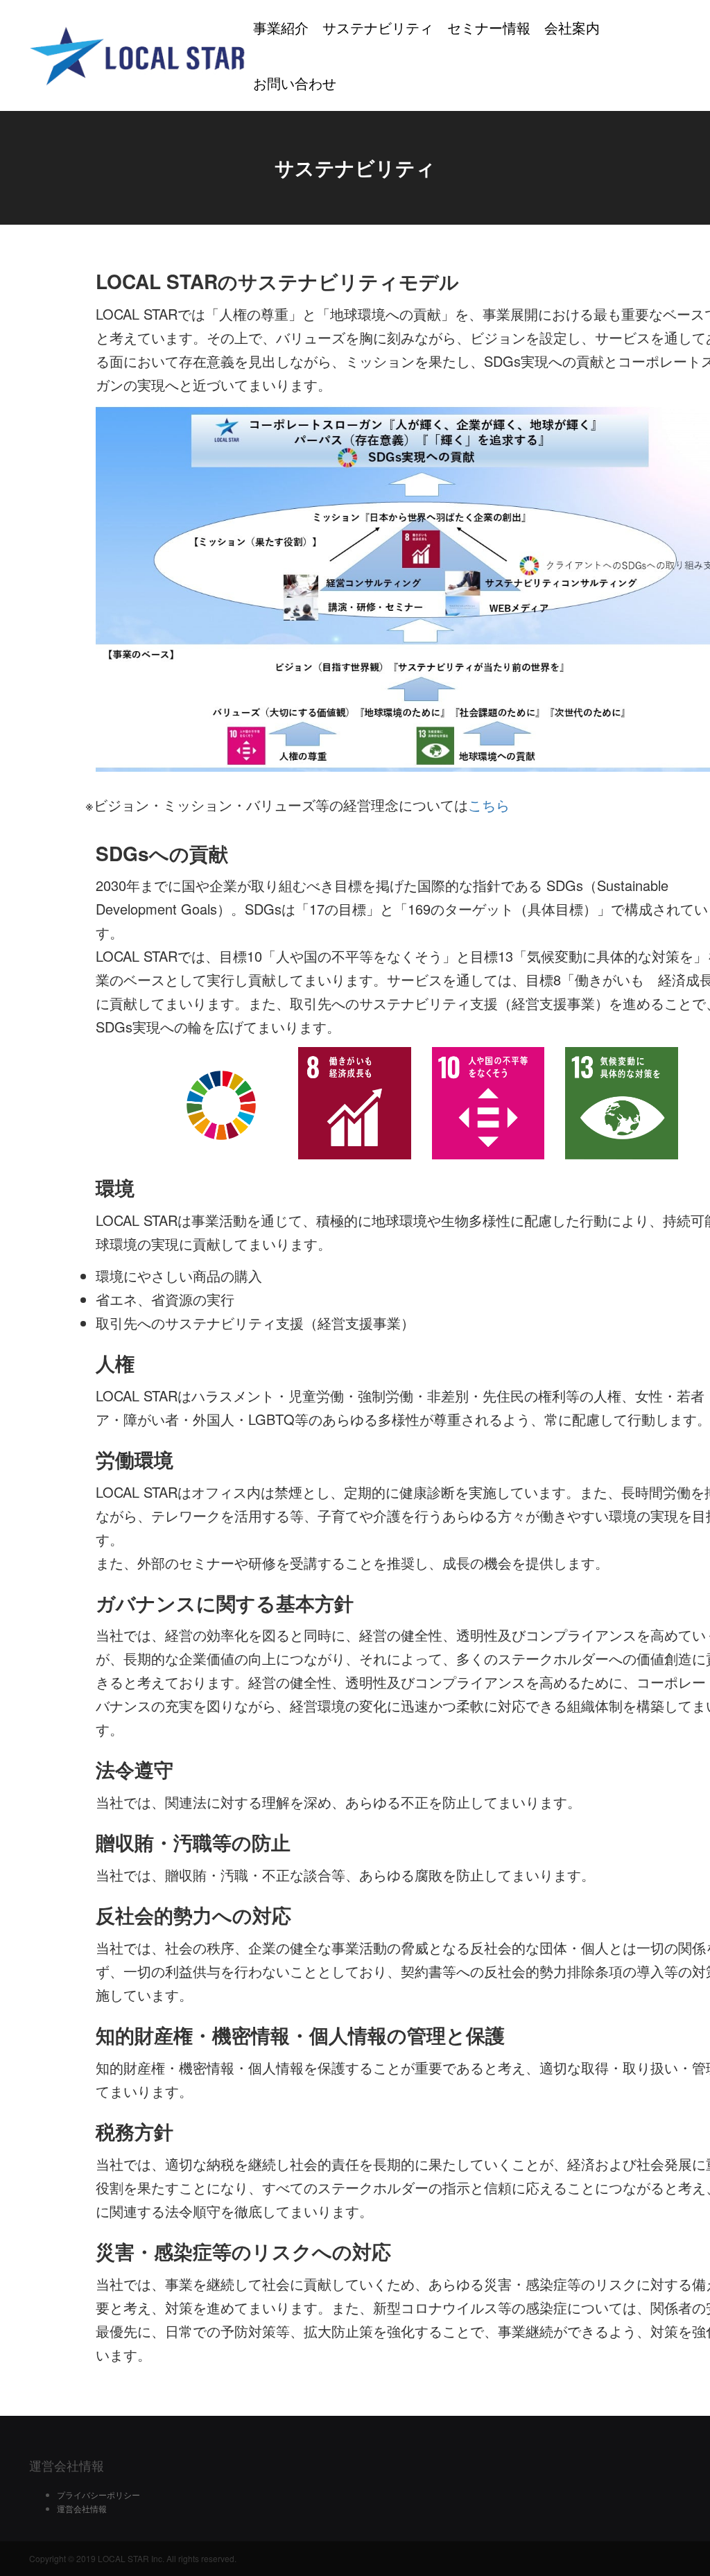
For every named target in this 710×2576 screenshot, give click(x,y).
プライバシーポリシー (98, 2495)
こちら (489, 805)
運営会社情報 (82, 2508)
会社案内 (572, 27)
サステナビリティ (378, 27)
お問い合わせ (295, 83)
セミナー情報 (489, 27)
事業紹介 (281, 27)
